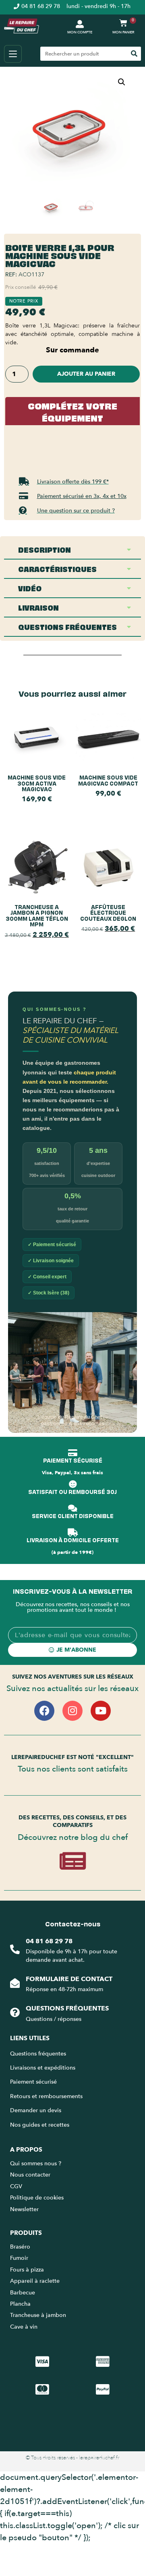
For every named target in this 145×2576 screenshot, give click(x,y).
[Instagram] (72, 1711)
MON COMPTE (80, 32)
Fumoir (19, 2258)
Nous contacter (30, 2175)
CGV (16, 2186)
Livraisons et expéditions (43, 2068)
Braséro (20, 2247)
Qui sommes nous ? (36, 2163)
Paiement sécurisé (33, 2082)
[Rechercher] (134, 54)
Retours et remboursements (46, 2096)
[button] (122, 82)
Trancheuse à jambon (38, 2315)
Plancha (20, 2304)
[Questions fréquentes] (15, 2012)
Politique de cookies (37, 2198)
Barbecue (23, 2293)
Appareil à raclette (36, 2281)
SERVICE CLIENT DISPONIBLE (73, 1515)
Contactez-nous (73, 1924)
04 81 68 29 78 (49, 1941)
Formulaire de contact (69, 1979)
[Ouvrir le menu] (13, 54)
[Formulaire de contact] (15, 1983)
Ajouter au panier (86, 374)
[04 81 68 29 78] (15, 1949)
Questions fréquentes (67, 2008)
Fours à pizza (27, 2270)
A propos (26, 2150)
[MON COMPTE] (80, 24)
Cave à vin (24, 2327)
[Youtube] (101, 1711)
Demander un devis (36, 2110)
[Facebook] (44, 1711)
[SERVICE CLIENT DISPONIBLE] (72, 1508)
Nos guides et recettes (40, 2125)
